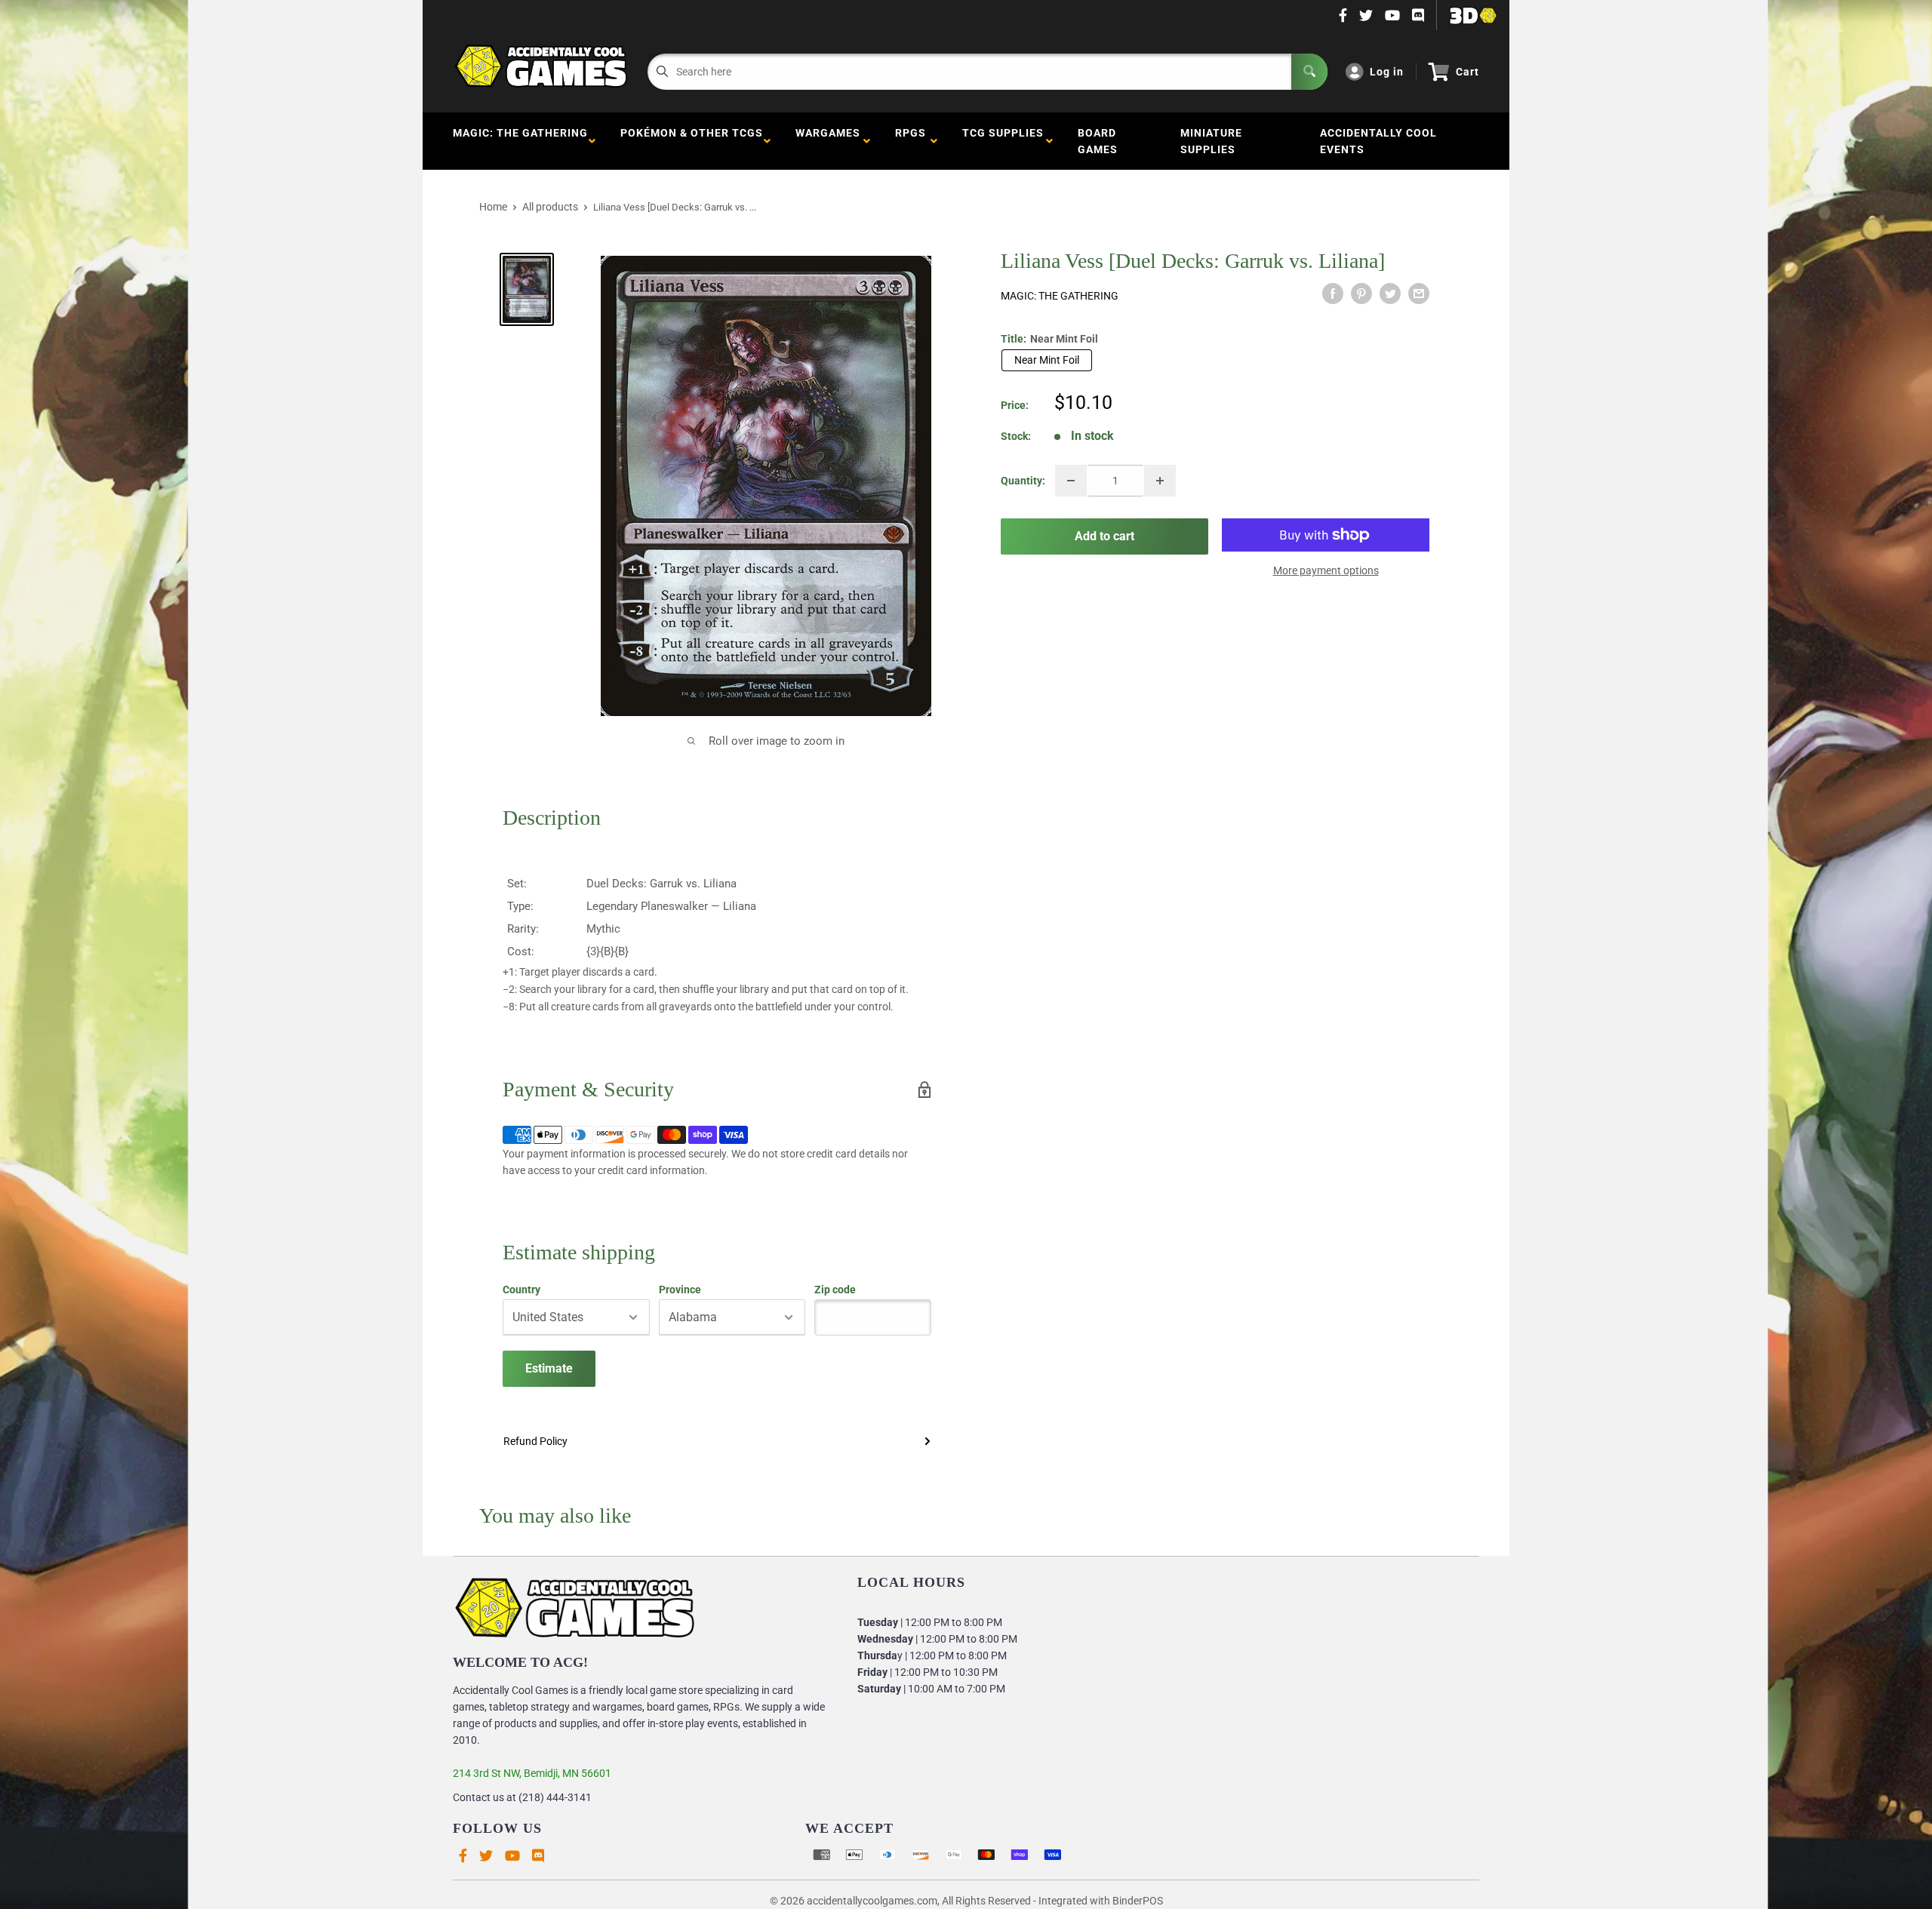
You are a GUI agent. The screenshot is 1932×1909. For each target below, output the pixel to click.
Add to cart (1104, 536)
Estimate (549, 1368)
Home (493, 207)
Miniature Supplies (1211, 141)
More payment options (1326, 570)
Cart (1467, 72)
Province (680, 1290)
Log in (1387, 72)
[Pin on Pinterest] (1361, 294)
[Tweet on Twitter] (1390, 294)
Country (521, 1290)
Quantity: (1023, 481)
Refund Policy (535, 1441)
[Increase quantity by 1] (1160, 481)
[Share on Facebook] (1333, 294)
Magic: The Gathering (520, 141)
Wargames (828, 141)
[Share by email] (1419, 294)
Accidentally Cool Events (1378, 141)
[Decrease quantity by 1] (1071, 481)
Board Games (1098, 141)
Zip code (835, 1290)
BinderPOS (1138, 1901)
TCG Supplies (1003, 141)
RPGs (911, 141)
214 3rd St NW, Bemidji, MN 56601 (532, 1773)
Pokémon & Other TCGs (692, 141)
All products (550, 207)
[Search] (1309, 72)
